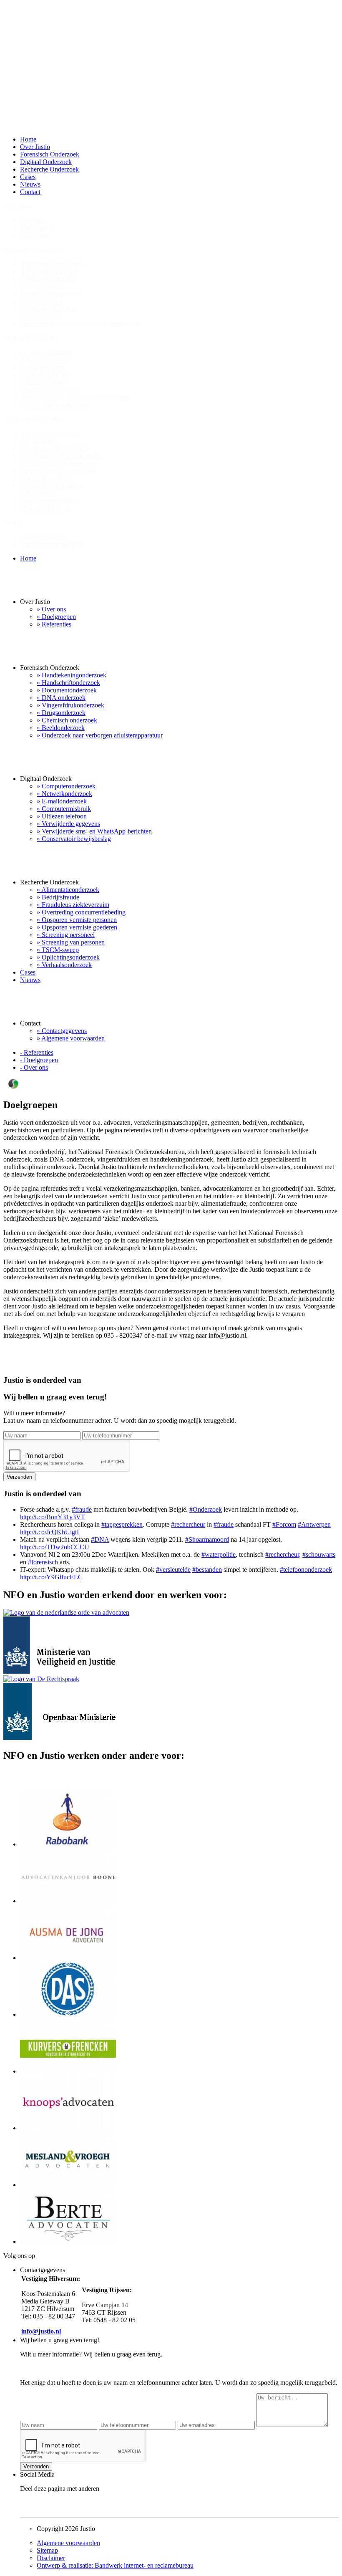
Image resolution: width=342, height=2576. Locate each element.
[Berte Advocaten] (68, 2241)
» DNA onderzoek (61, 698)
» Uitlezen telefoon (62, 816)
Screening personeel (47, 478)
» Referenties (54, 624)
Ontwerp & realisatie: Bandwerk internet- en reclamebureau (115, 2565)
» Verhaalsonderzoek (64, 965)
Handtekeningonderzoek (52, 264)
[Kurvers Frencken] (68, 2071)
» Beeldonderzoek (61, 728)
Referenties (35, 235)
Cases (28, 177)
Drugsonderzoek (42, 301)
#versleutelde (173, 1570)
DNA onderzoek (42, 286)
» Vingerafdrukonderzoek (70, 705)
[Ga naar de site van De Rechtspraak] (41, 1679)
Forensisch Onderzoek (50, 154)
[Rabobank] (68, 1844)
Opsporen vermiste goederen (58, 471)
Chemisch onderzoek (48, 309)
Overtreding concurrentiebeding (62, 456)
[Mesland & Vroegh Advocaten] (68, 2185)
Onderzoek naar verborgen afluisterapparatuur (80, 324)
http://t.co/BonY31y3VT (53, 1517)
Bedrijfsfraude (39, 441)
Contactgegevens (43, 537)
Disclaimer (51, 2558)
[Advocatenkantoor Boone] (68, 1901)
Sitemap (47, 2550)
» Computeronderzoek (66, 786)
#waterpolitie (219, 1554)
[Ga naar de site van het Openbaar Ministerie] (59, 1738)
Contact (30, 192)
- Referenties (37, 1052)
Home (28, 139)
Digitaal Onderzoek (46, 162)
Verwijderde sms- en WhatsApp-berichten (75, 397)
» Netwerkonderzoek (64, 794)
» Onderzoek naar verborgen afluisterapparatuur (100, 735)
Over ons (32, 220)
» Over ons (51, 609)
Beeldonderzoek (41, 316)
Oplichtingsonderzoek (49, 501)
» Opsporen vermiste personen (77, 920)
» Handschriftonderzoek (68, 683)
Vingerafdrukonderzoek (51, 294)
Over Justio (35, 147)
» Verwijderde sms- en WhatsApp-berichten (94, 831)
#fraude (82, 1509)
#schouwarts (319, 1554)
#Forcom (284, 1524)
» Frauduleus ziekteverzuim (73, 905)
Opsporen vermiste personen (58, 463)
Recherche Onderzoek (49, 169)
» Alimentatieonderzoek (68, 890)
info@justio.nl (41, 2331)
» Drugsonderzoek (61, 713)
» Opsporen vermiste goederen (77, 927)
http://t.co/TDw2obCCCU (55, 1547)
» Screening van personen (71, 942)
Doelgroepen (37, 228)
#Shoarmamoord (207, 1539)
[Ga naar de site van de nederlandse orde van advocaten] (66, 1613)
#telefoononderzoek (306, 1570)
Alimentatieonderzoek (49, 433)
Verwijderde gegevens (49, 390)
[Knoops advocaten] (68, 2128)
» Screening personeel (66, 935)
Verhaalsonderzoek (45, 508)
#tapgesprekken (122, 1524)
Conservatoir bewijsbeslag (55, 405)
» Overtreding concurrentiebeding (81, 912)
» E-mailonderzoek (62, 801)
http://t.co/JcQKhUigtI (49, 1532)
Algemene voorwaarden (52, 544)
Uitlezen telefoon (43, 382)
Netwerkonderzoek (45, 360)
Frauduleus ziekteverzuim (54, 448)
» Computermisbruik (64, 809)
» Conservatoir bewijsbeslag (74, 839)
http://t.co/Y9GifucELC (51, 1577)
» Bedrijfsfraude (58, 897)
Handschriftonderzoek (49, 271)
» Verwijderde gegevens (68, 824)
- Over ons (34, 1067)
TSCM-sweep (39, 493)
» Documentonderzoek (67, 690)
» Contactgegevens (62, 1031)
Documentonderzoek (48, 279)
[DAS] (68, 2014)
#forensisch (43, 1562)
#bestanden (207, 1570)
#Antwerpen (314, 1524)
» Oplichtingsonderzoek (68, 957)
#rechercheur (188, 1524)
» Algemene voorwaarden (71, 1038)
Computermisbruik (45, 375)
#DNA (100, 1539)
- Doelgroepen (39, 1060)
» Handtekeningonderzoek (72, 675)
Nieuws (30, 184)
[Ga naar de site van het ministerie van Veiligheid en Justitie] (66, 1671)
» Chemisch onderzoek (67, 720)
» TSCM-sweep (58, 950)
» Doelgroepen (56, 617)
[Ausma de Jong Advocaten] (68, 1958)
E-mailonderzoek (43, 367)
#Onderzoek (206, 1509)
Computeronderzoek (47, 352)
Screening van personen (52, 486)
